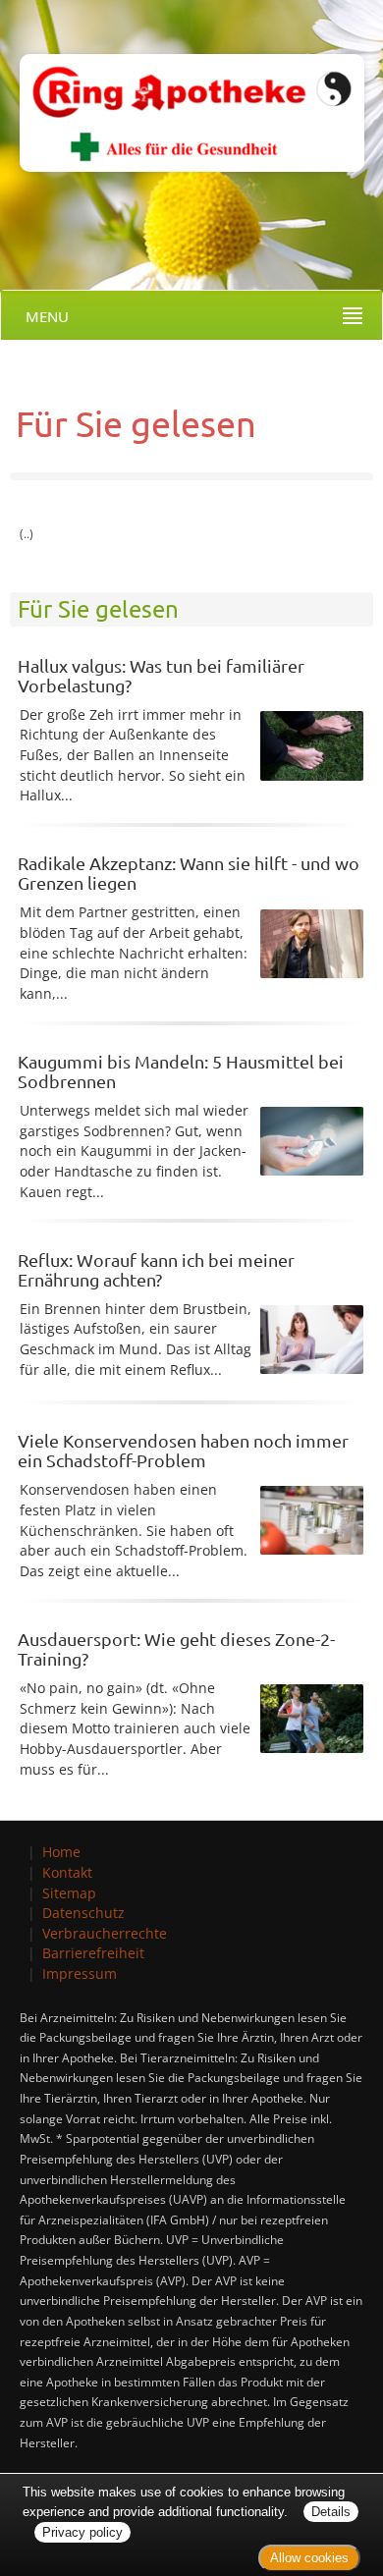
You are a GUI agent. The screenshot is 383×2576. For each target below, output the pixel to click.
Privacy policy (82, 2532)
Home (61, 1852)
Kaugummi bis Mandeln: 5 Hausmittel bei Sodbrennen (181, 1071)
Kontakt (67, 1872)
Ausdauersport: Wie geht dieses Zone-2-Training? (176, 1648)
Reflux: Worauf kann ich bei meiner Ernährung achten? (156, 1269)
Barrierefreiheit (93, 1953)
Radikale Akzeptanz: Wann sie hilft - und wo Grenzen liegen (189, 873)
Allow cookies (309, 2558)
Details (331, 2512)
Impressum (80, 1973)
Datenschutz (83, 1913)
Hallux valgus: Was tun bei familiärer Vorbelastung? (161, 675)
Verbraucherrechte (105, 1933)
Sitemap (69, 1893)
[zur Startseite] (182, 85)
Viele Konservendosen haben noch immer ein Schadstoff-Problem (183, 1450)
